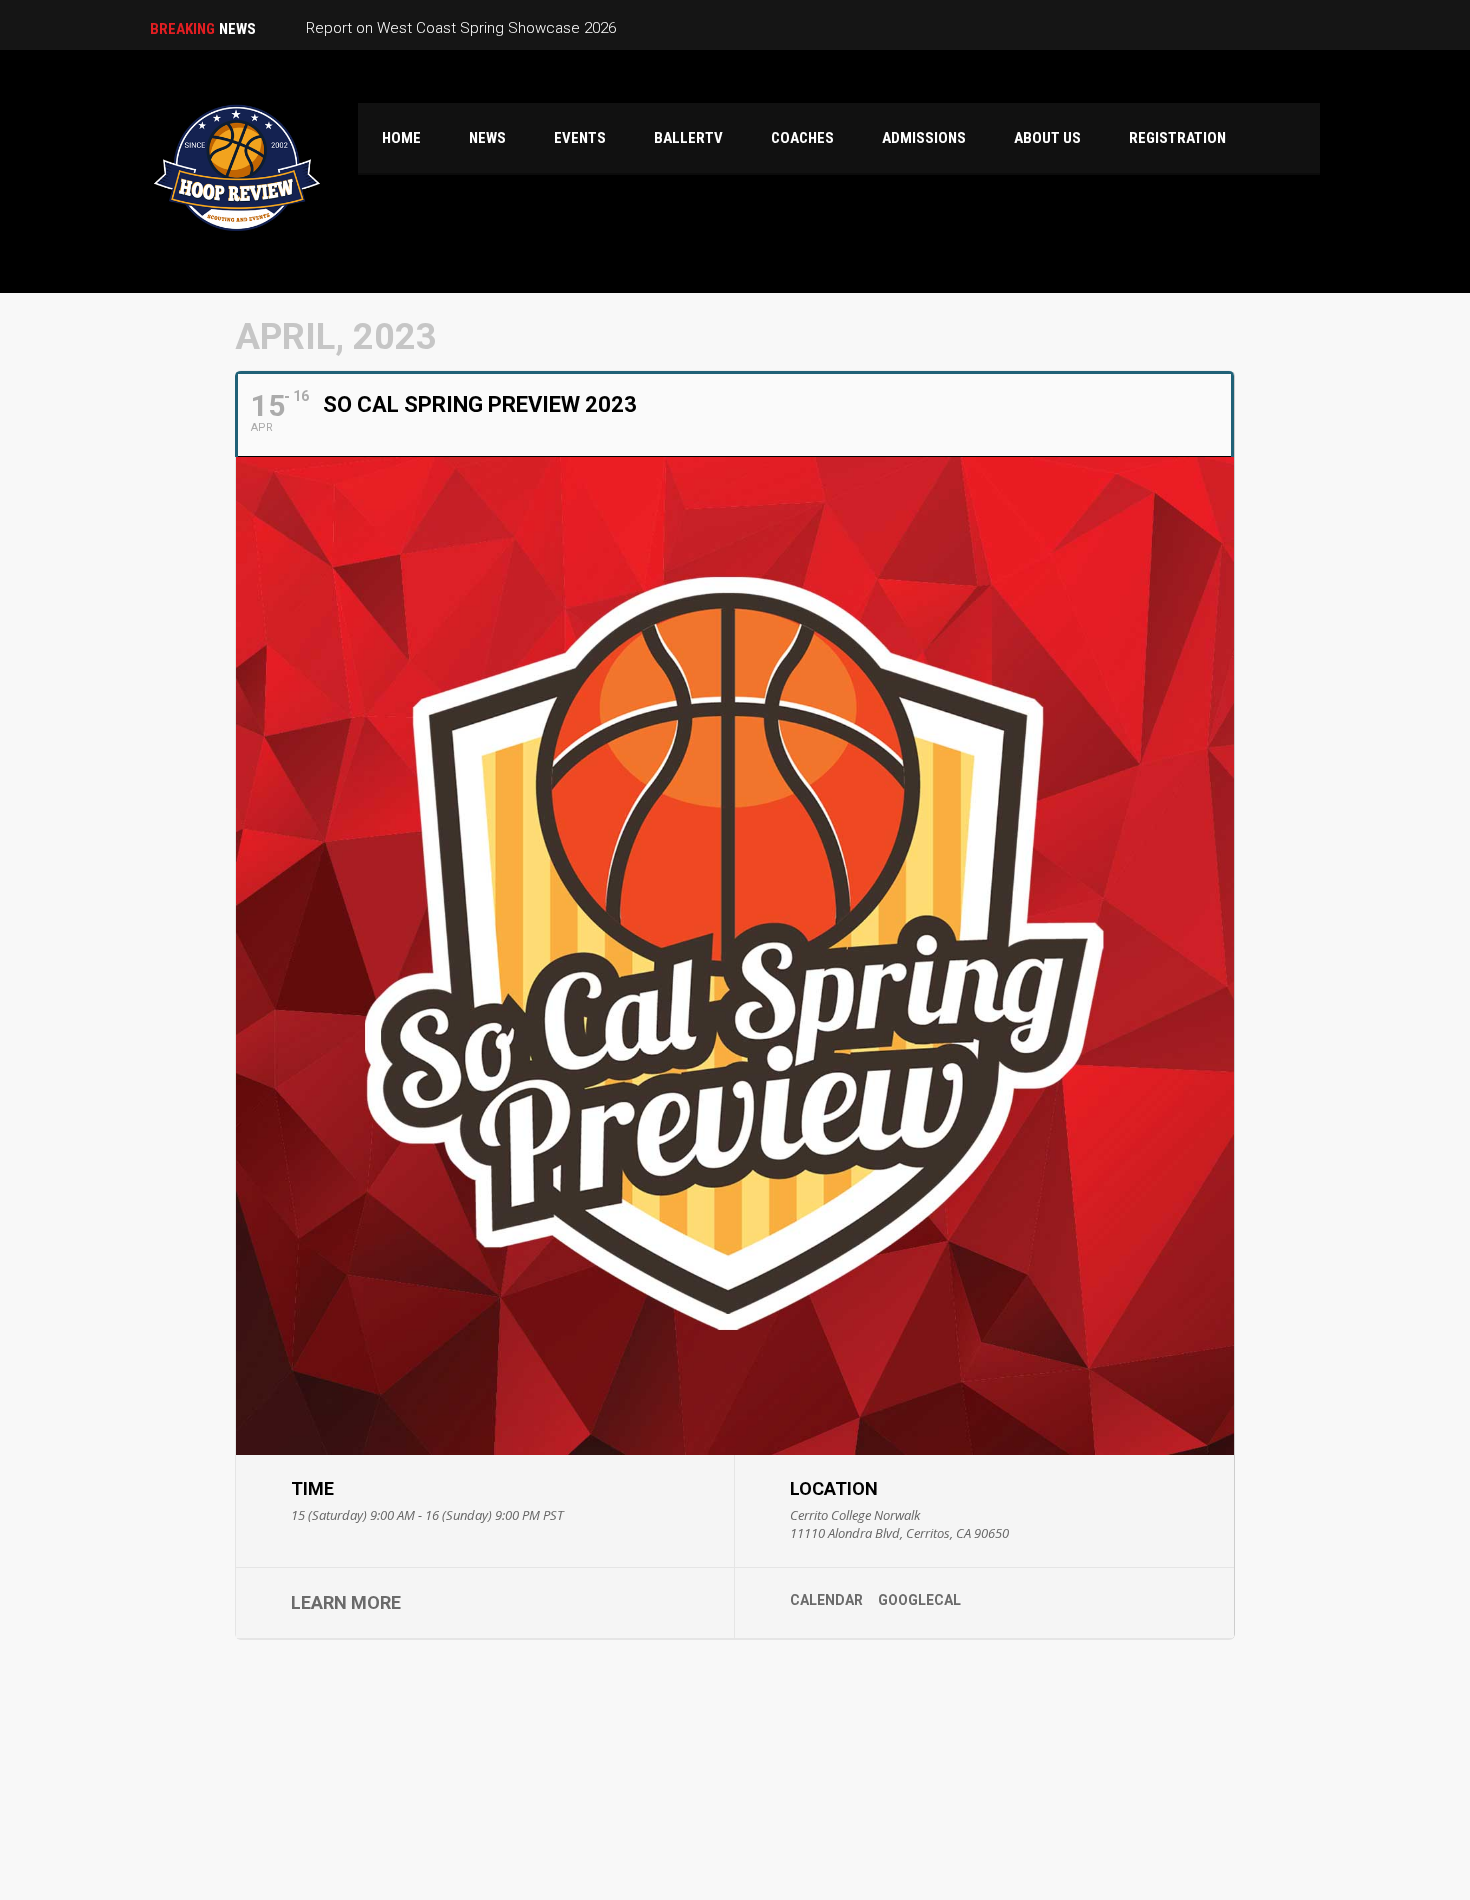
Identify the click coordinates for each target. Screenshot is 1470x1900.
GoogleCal (919, 1600)
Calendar (826, 1600)
